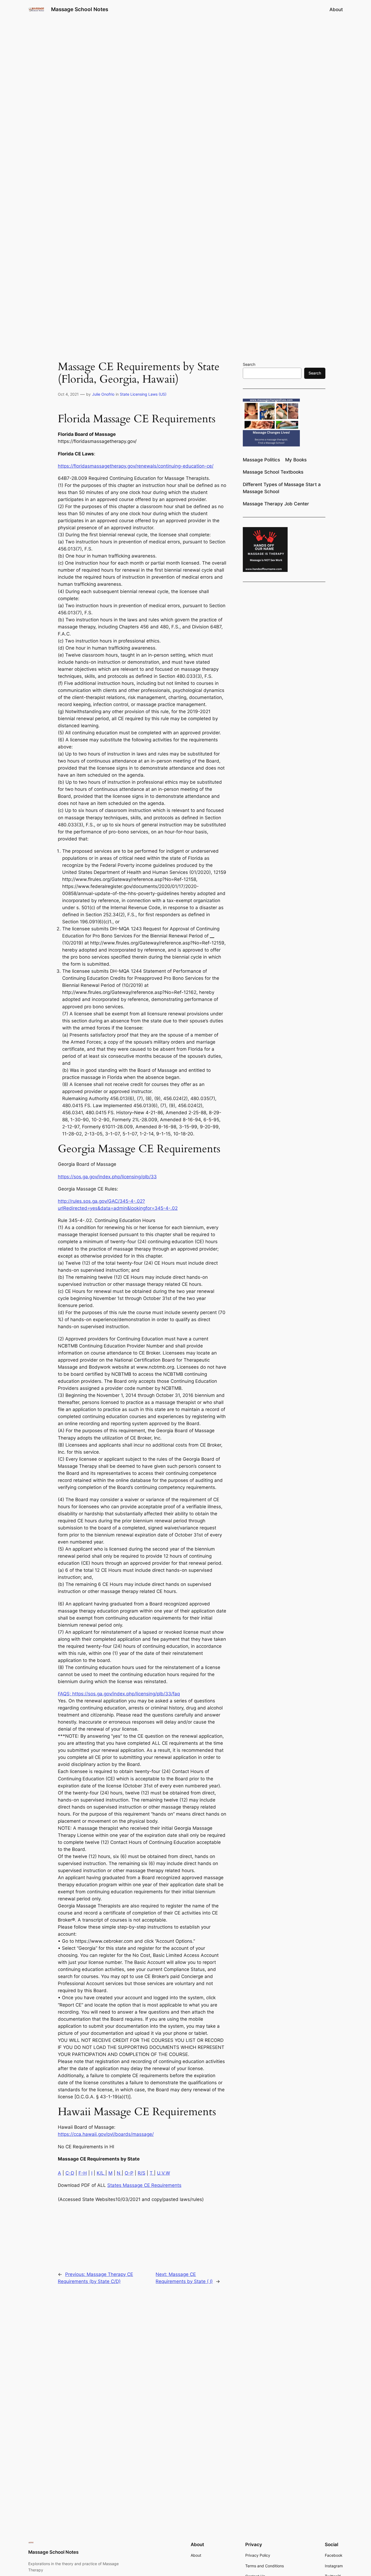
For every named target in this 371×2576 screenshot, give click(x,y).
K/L (101, 2173)
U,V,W (164, 2173)
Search (249, 364)
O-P (129, 2173)
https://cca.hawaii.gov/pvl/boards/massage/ (106, 2134)
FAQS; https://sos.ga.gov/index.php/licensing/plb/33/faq (119, 1694)
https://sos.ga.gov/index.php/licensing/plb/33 (107, 1177)
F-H (83, 2173)
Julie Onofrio (103, 394)
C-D (70, 2173)
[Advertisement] (185, 62)
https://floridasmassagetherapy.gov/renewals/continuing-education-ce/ (136, 466)
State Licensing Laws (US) (143, 394)
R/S (142, 2173)
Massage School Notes (80, 9)
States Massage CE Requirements (144, 2185)
